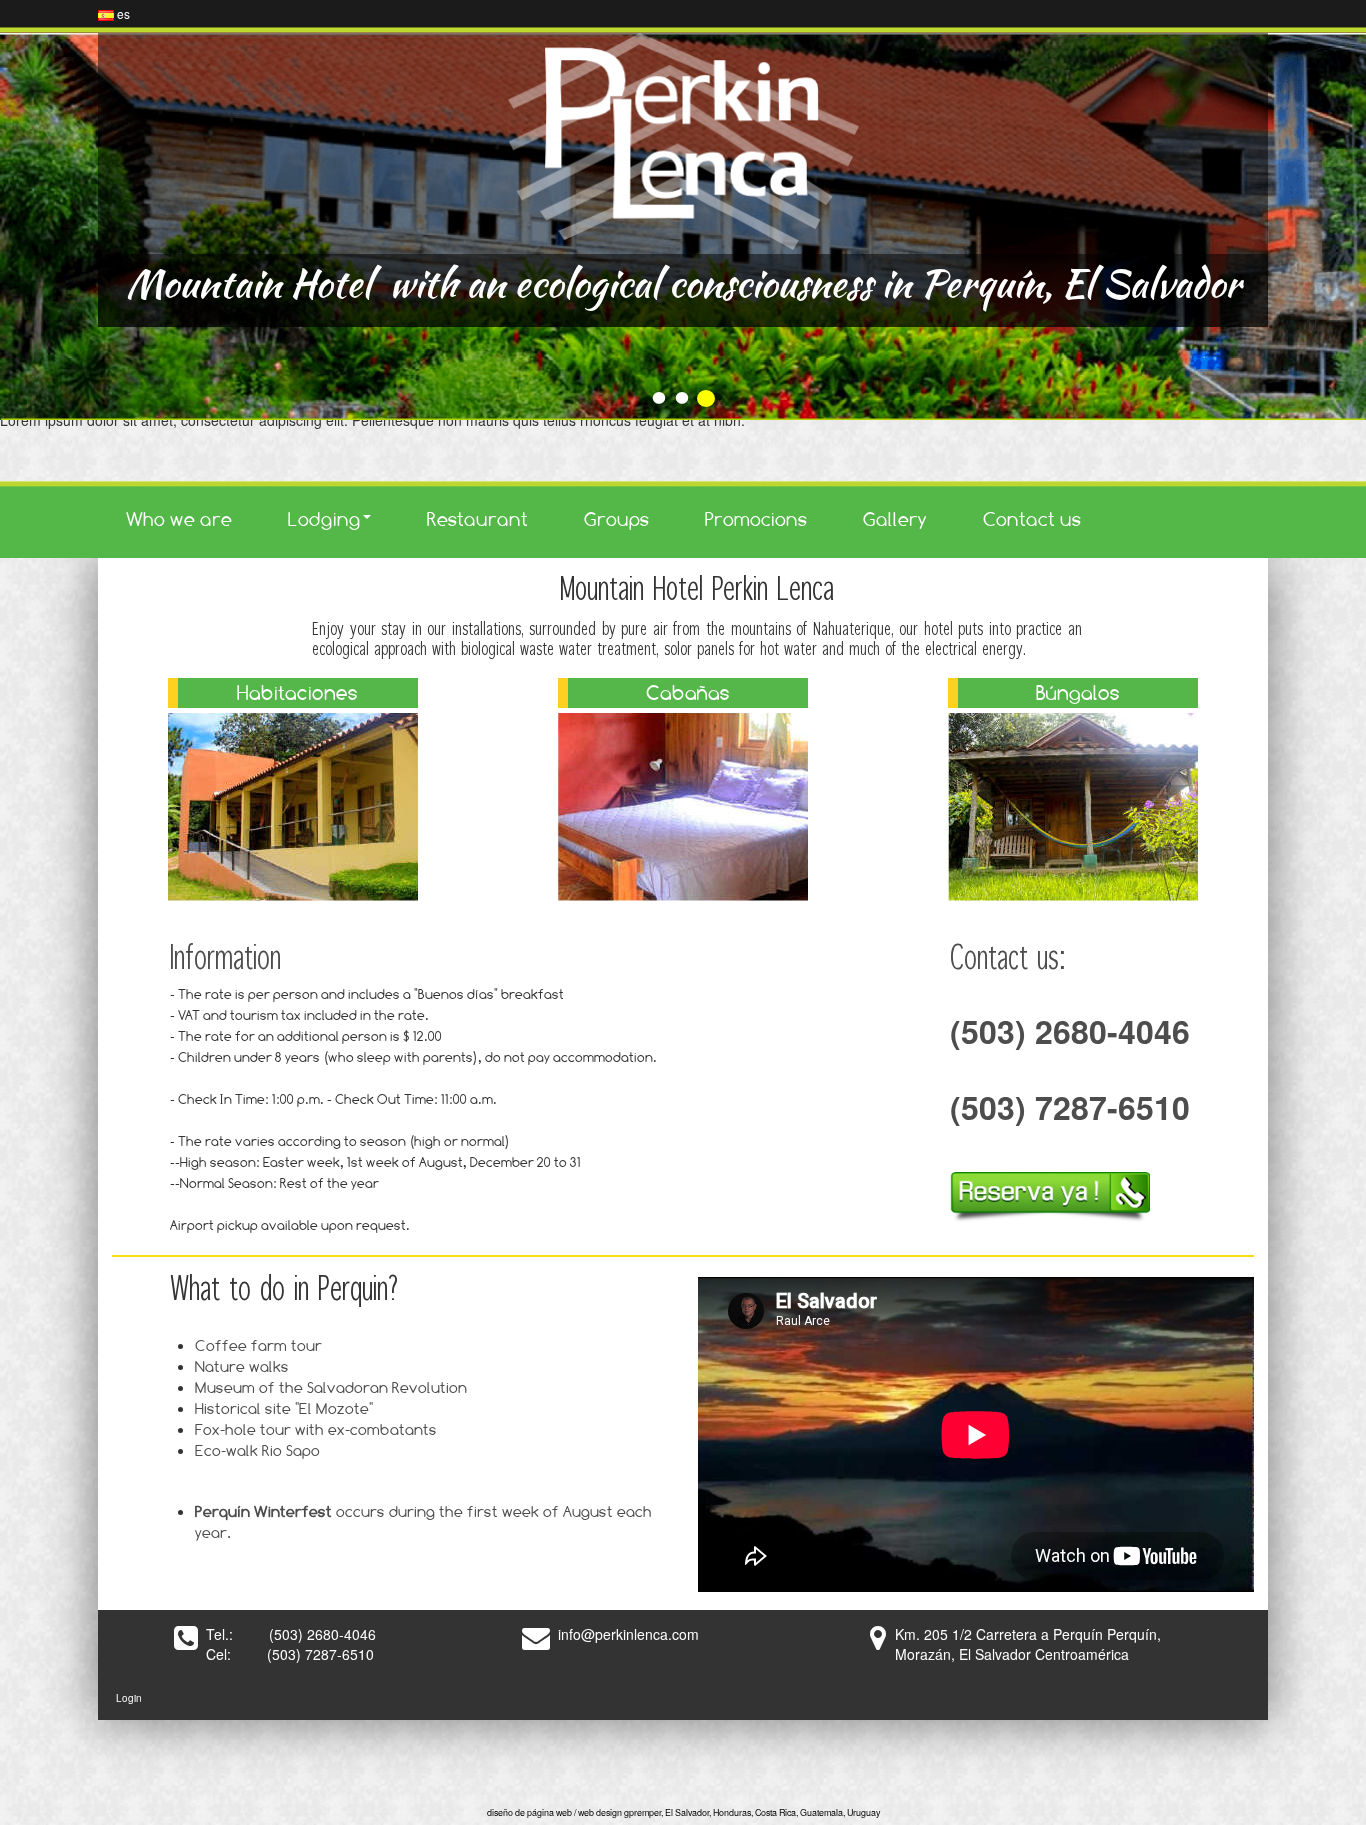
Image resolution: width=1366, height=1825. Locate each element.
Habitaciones (297, 692)
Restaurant (477, 519)
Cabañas (688, 692)
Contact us (1032, 519)
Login (129, 1698)
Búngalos (1078, 692)
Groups (616, 519)
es (122, 13)
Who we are (179, 519)
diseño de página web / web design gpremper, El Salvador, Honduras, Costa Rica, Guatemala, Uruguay (683, 1812)
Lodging (324, 519)
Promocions (756, 519)
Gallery (895, 519)
